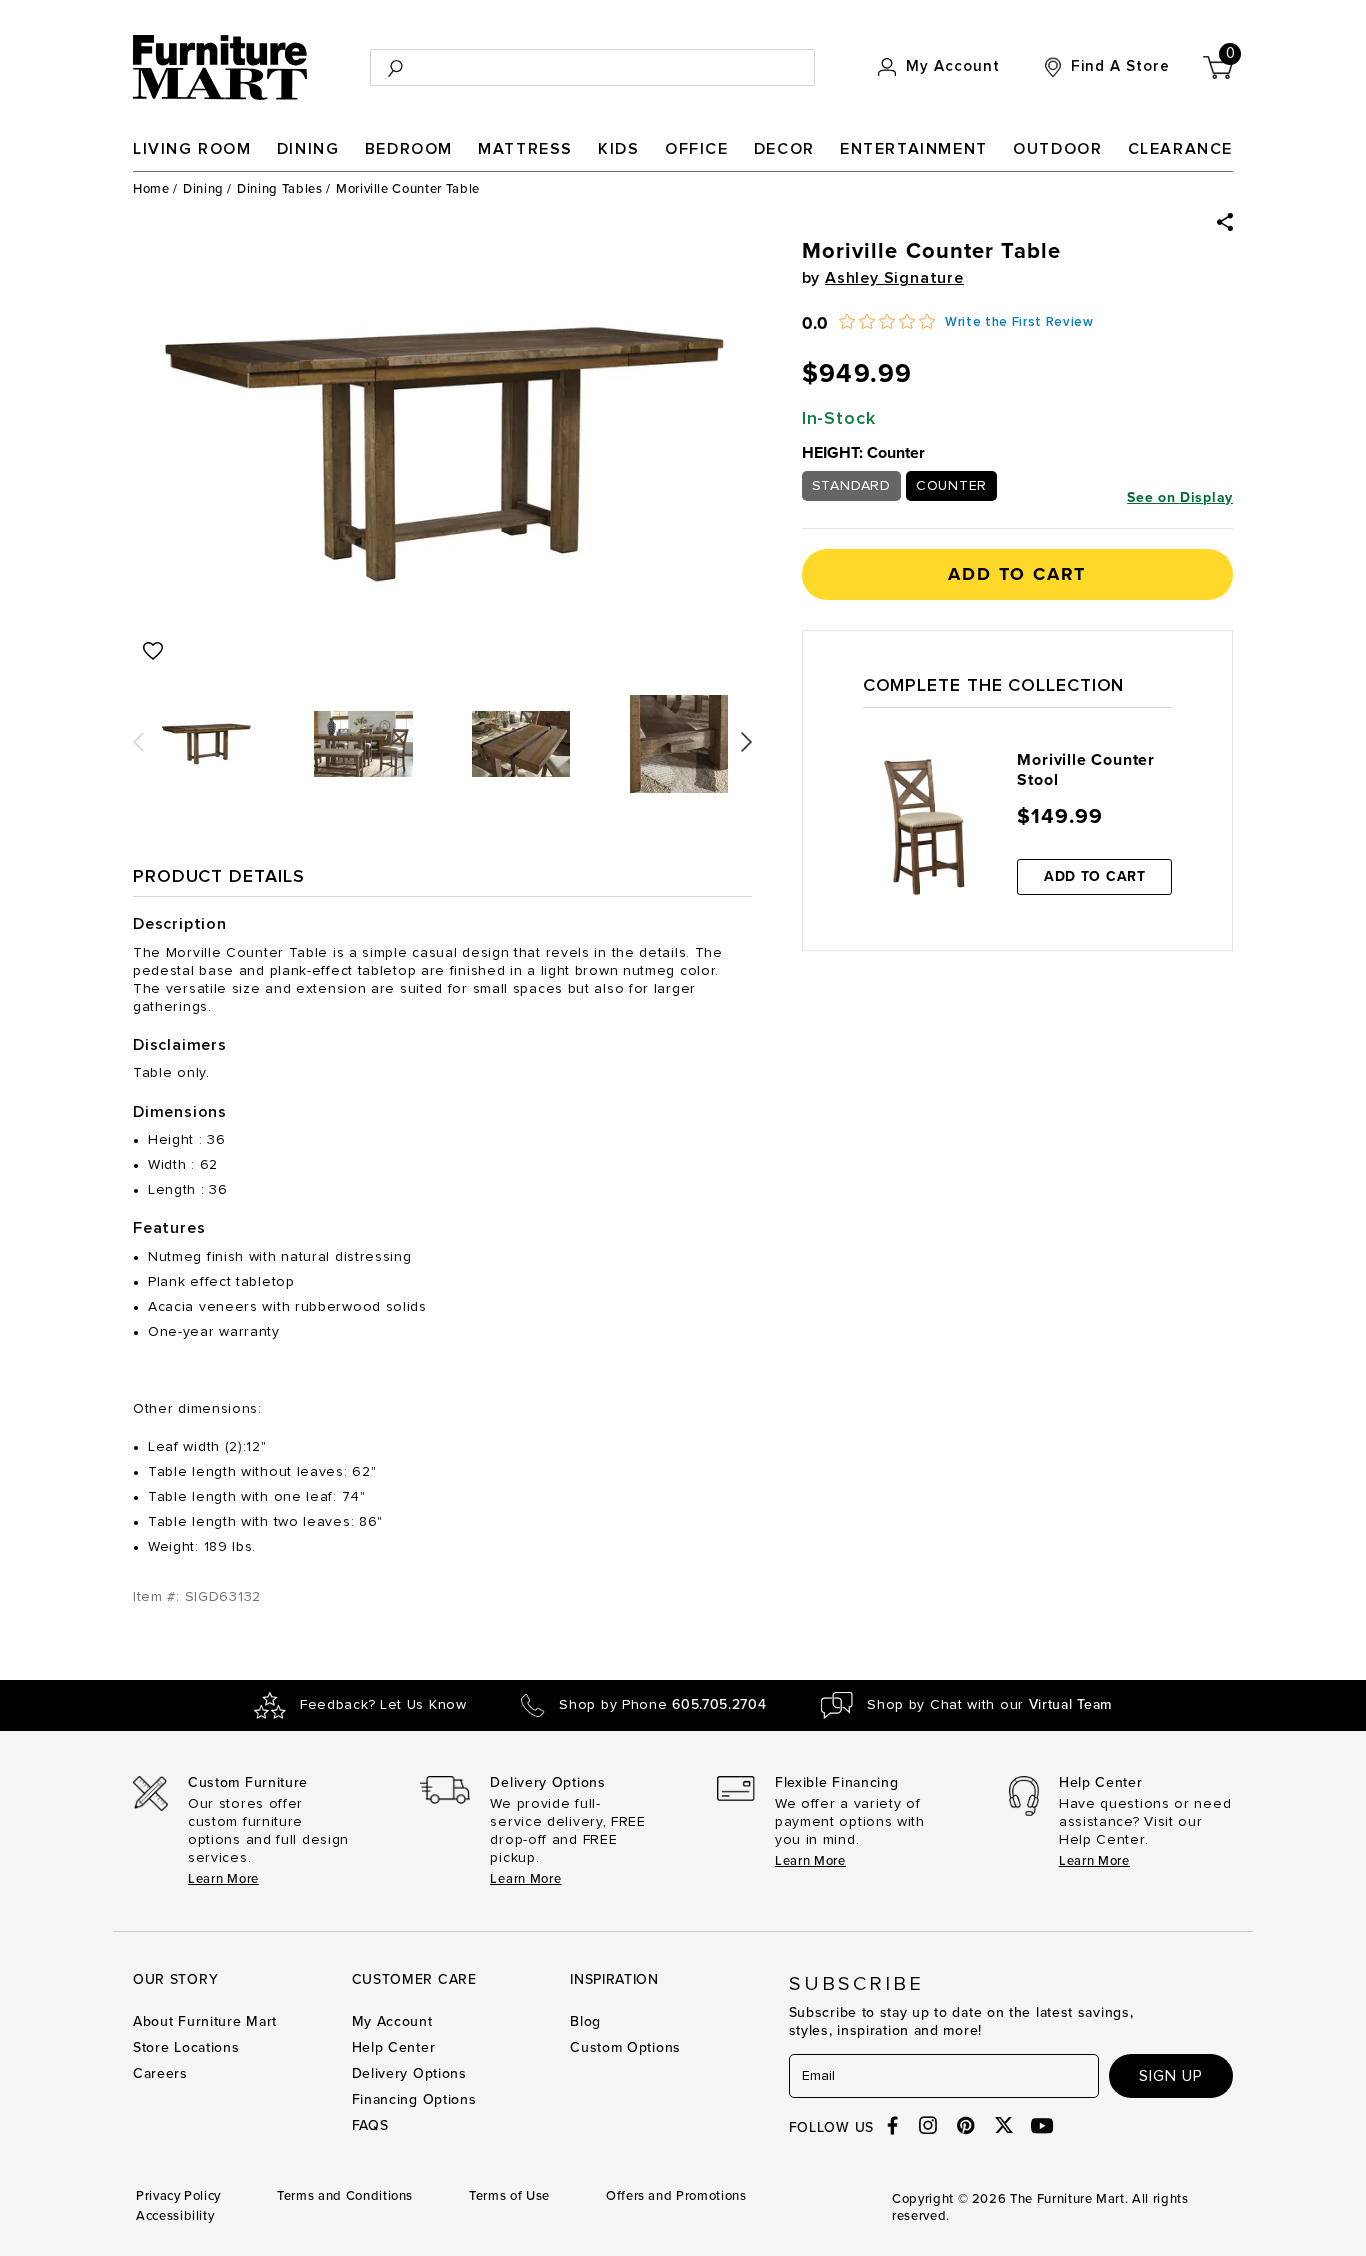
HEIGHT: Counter (863, 453)
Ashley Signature (894, 278)
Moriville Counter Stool (1086, 770)
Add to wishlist (153, 651)
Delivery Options (409, 2073)
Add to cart (1017, 574)
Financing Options (414, 2099)
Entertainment (914, 149)
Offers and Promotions (676, 2196)
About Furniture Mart (205, 2021)
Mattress (525, 149)
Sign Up (1171, 2076)
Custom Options (625, 2047)
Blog (585, 2021)
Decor (784, 149)
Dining (308, 149)
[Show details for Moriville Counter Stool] (925, 827)
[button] (1225, 222)
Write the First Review (1019, 322)
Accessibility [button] (175, 2216)
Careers (160, 2073)
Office (697, 149)
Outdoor (1057, 149)
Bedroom (409, 149)
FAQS (370, 2125)
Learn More (223, 1879)
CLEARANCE (1180, 149)
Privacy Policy (178, 2196)
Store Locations (186, 2047)
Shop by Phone (662, 1705)
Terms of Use (509, 2196)
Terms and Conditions (345, 2196)
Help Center (394, 2047)
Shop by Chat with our (989, 1705)
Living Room (192, 149)
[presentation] (138, 734)
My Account (392, 2021)
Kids (618, 149)
